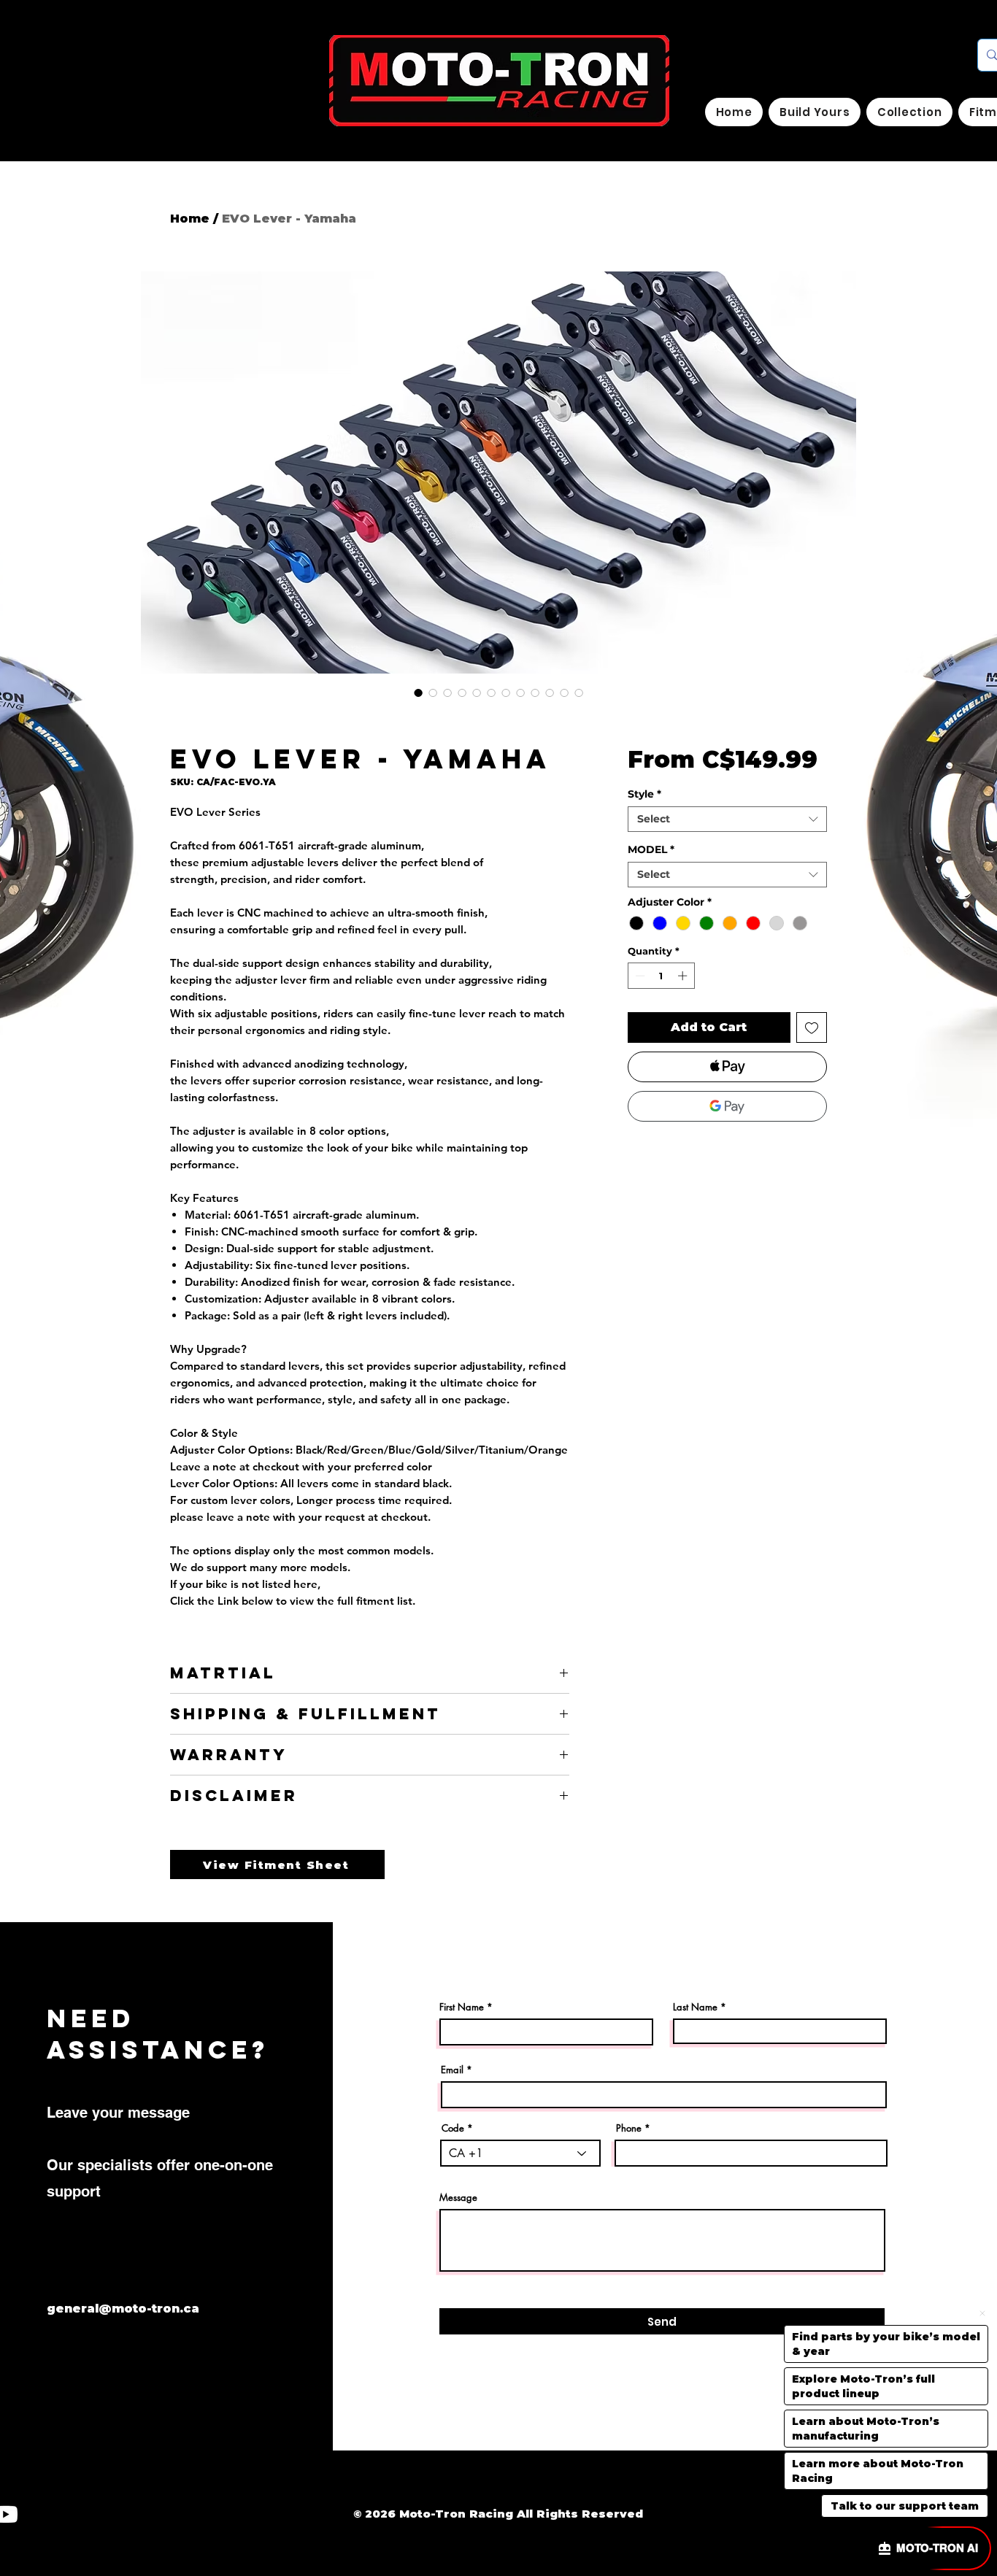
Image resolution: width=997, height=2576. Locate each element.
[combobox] (727, 819)
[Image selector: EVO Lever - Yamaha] (418, 693)
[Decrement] (639, 976)
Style (644, 794)
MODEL (651, 850)
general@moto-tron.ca (123, 2309)
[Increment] (684, 976)
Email (452, 2070)
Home (190, 219)
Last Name (695, 2007)
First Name (462, 2007)
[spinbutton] (661, 976)
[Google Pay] (727, 1106)
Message (458, 2198)
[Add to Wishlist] (812, 1027)
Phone (629, 2128)
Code (453, 2128)
